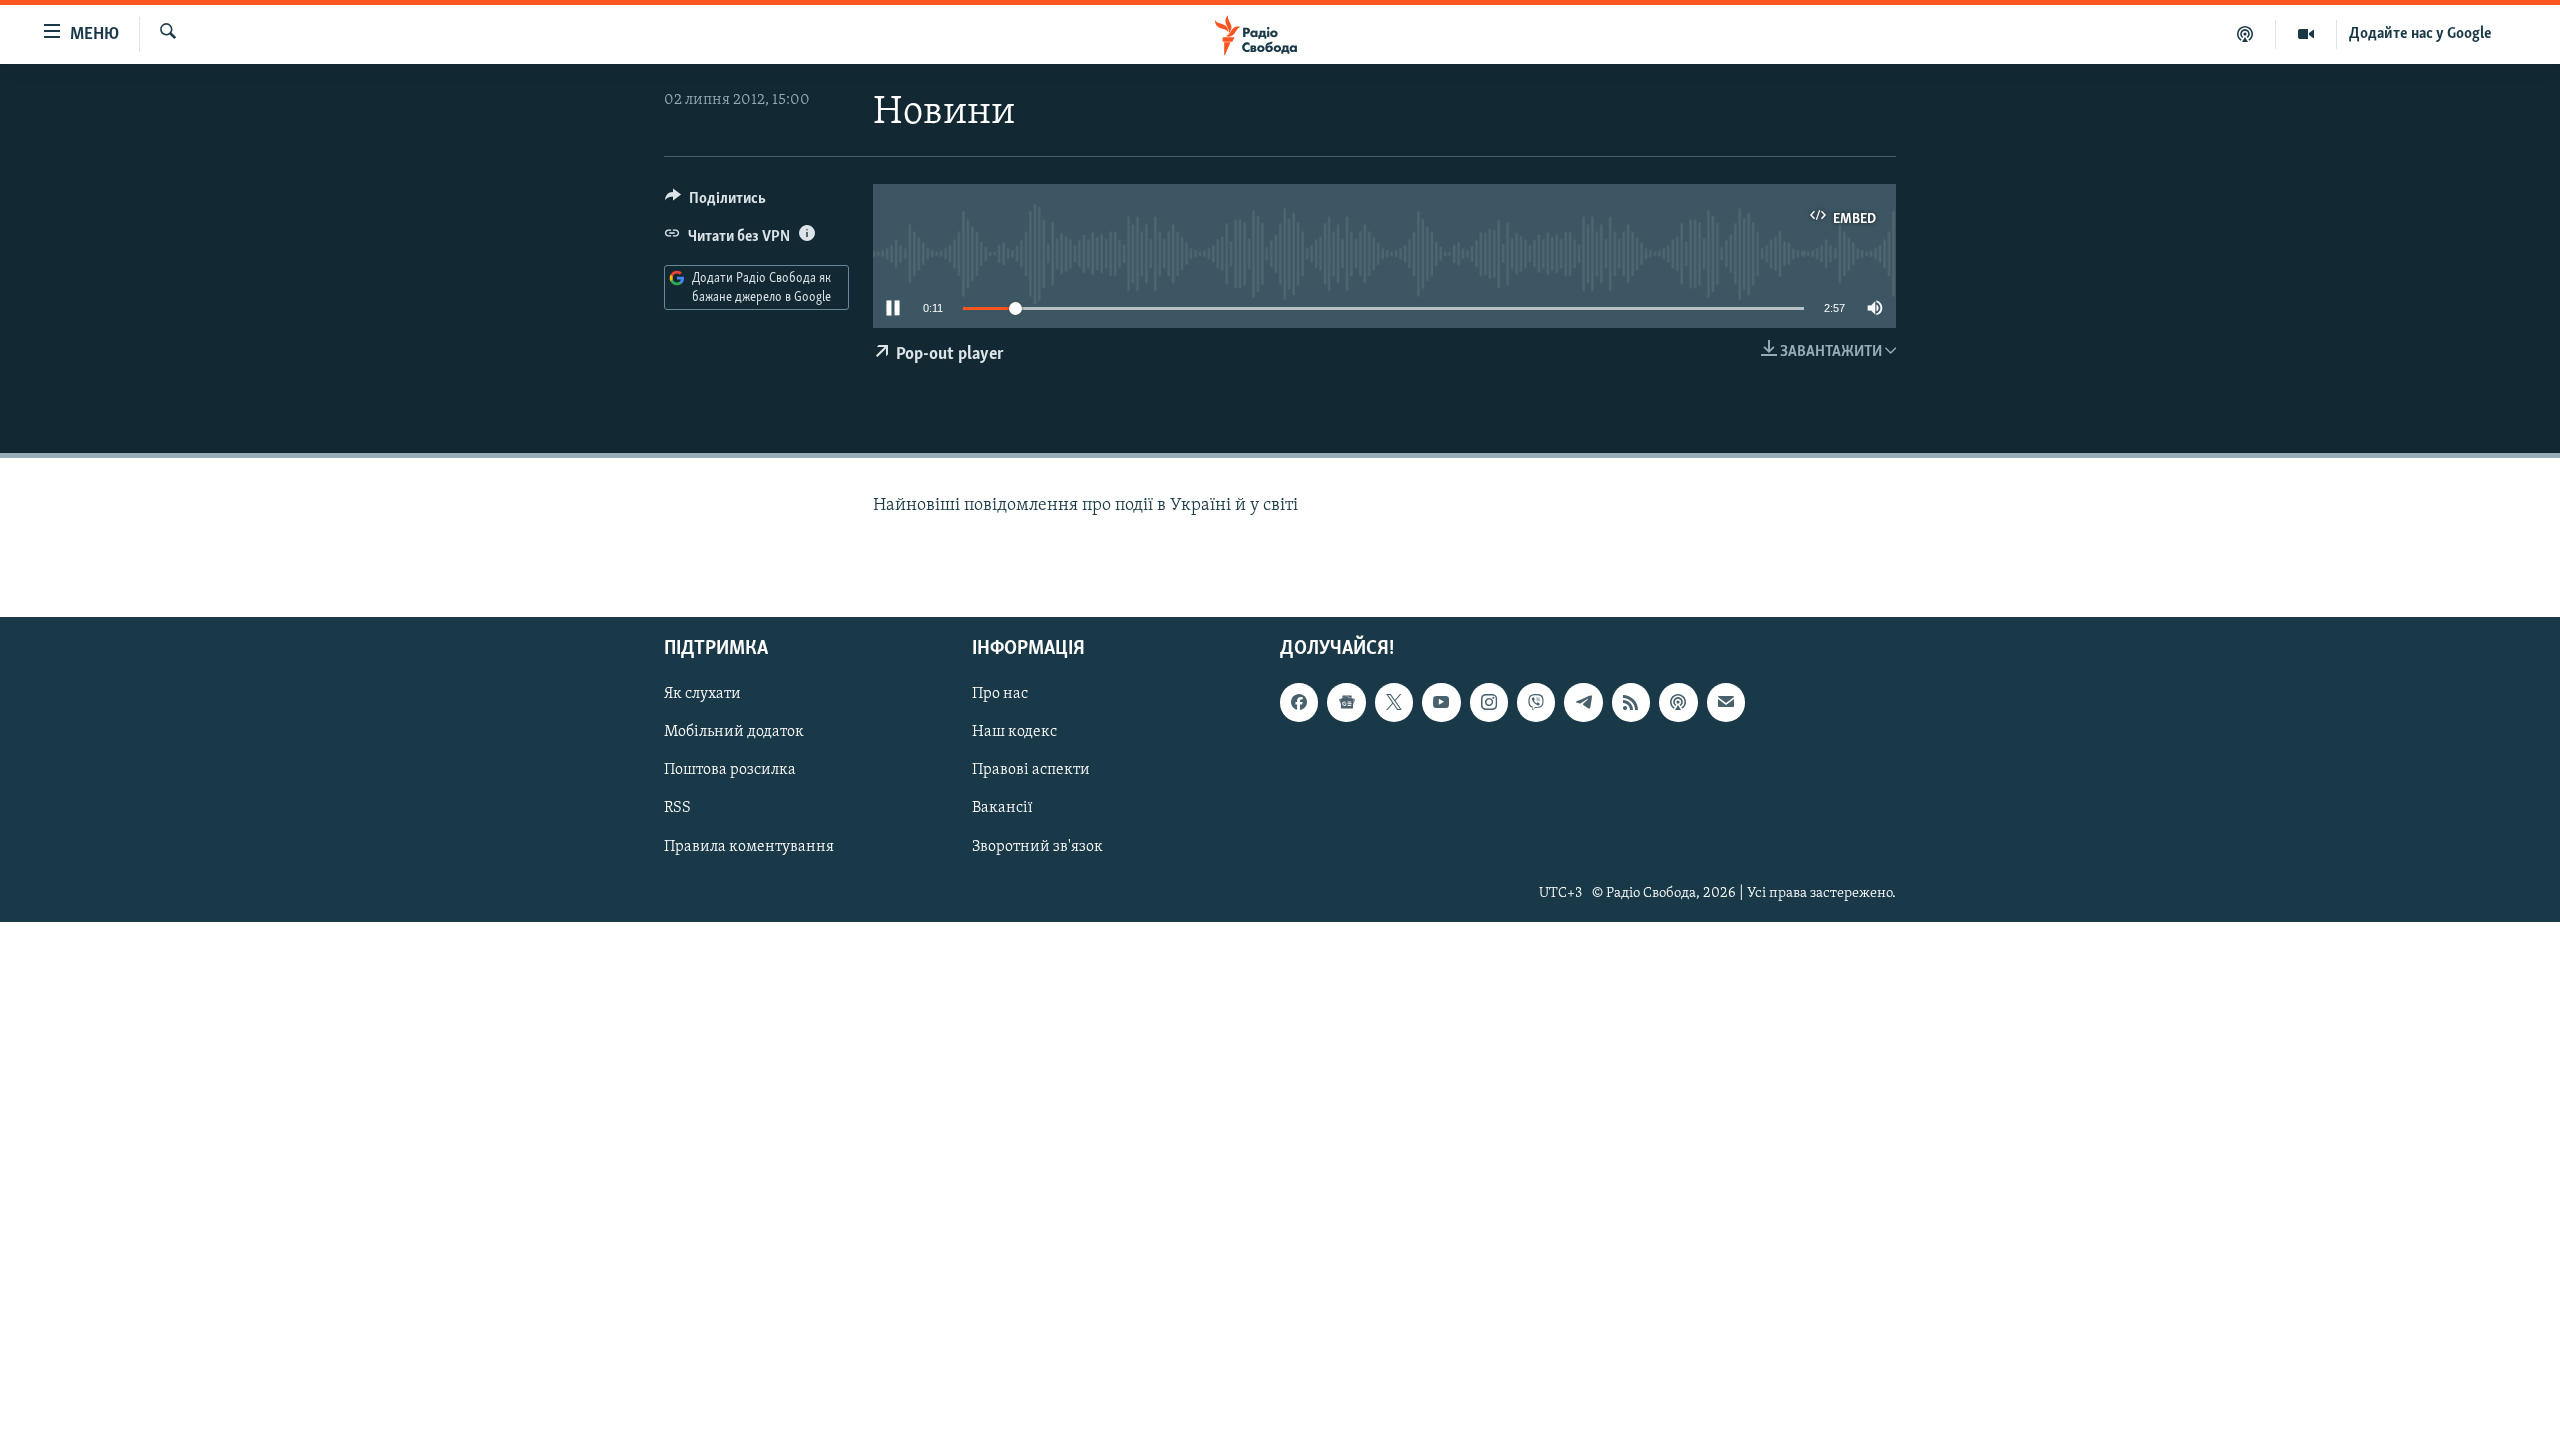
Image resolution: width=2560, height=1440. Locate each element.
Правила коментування (749, 846)
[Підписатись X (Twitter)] (1394, 702)
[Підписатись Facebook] (1299, 702)
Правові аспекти (1031, 770)
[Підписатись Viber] (1536, 702)
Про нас (1000, 694)
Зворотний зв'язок (1037, 846)
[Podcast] (1678, 702)
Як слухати (702, 694)
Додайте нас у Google (2420, 34)
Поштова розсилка (730, 770)
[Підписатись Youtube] (1441, 702)
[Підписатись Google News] (1346, 702)
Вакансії (1002, 808)
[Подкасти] (2245, 34)
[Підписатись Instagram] (1489, 702)
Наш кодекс (1014, 732)
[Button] (715, 203)
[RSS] (1631, 702)
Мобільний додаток (734, 732)
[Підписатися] (1726, 702)
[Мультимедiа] (2306, 34)
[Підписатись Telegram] (1583, 702)
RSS (677, 808)
